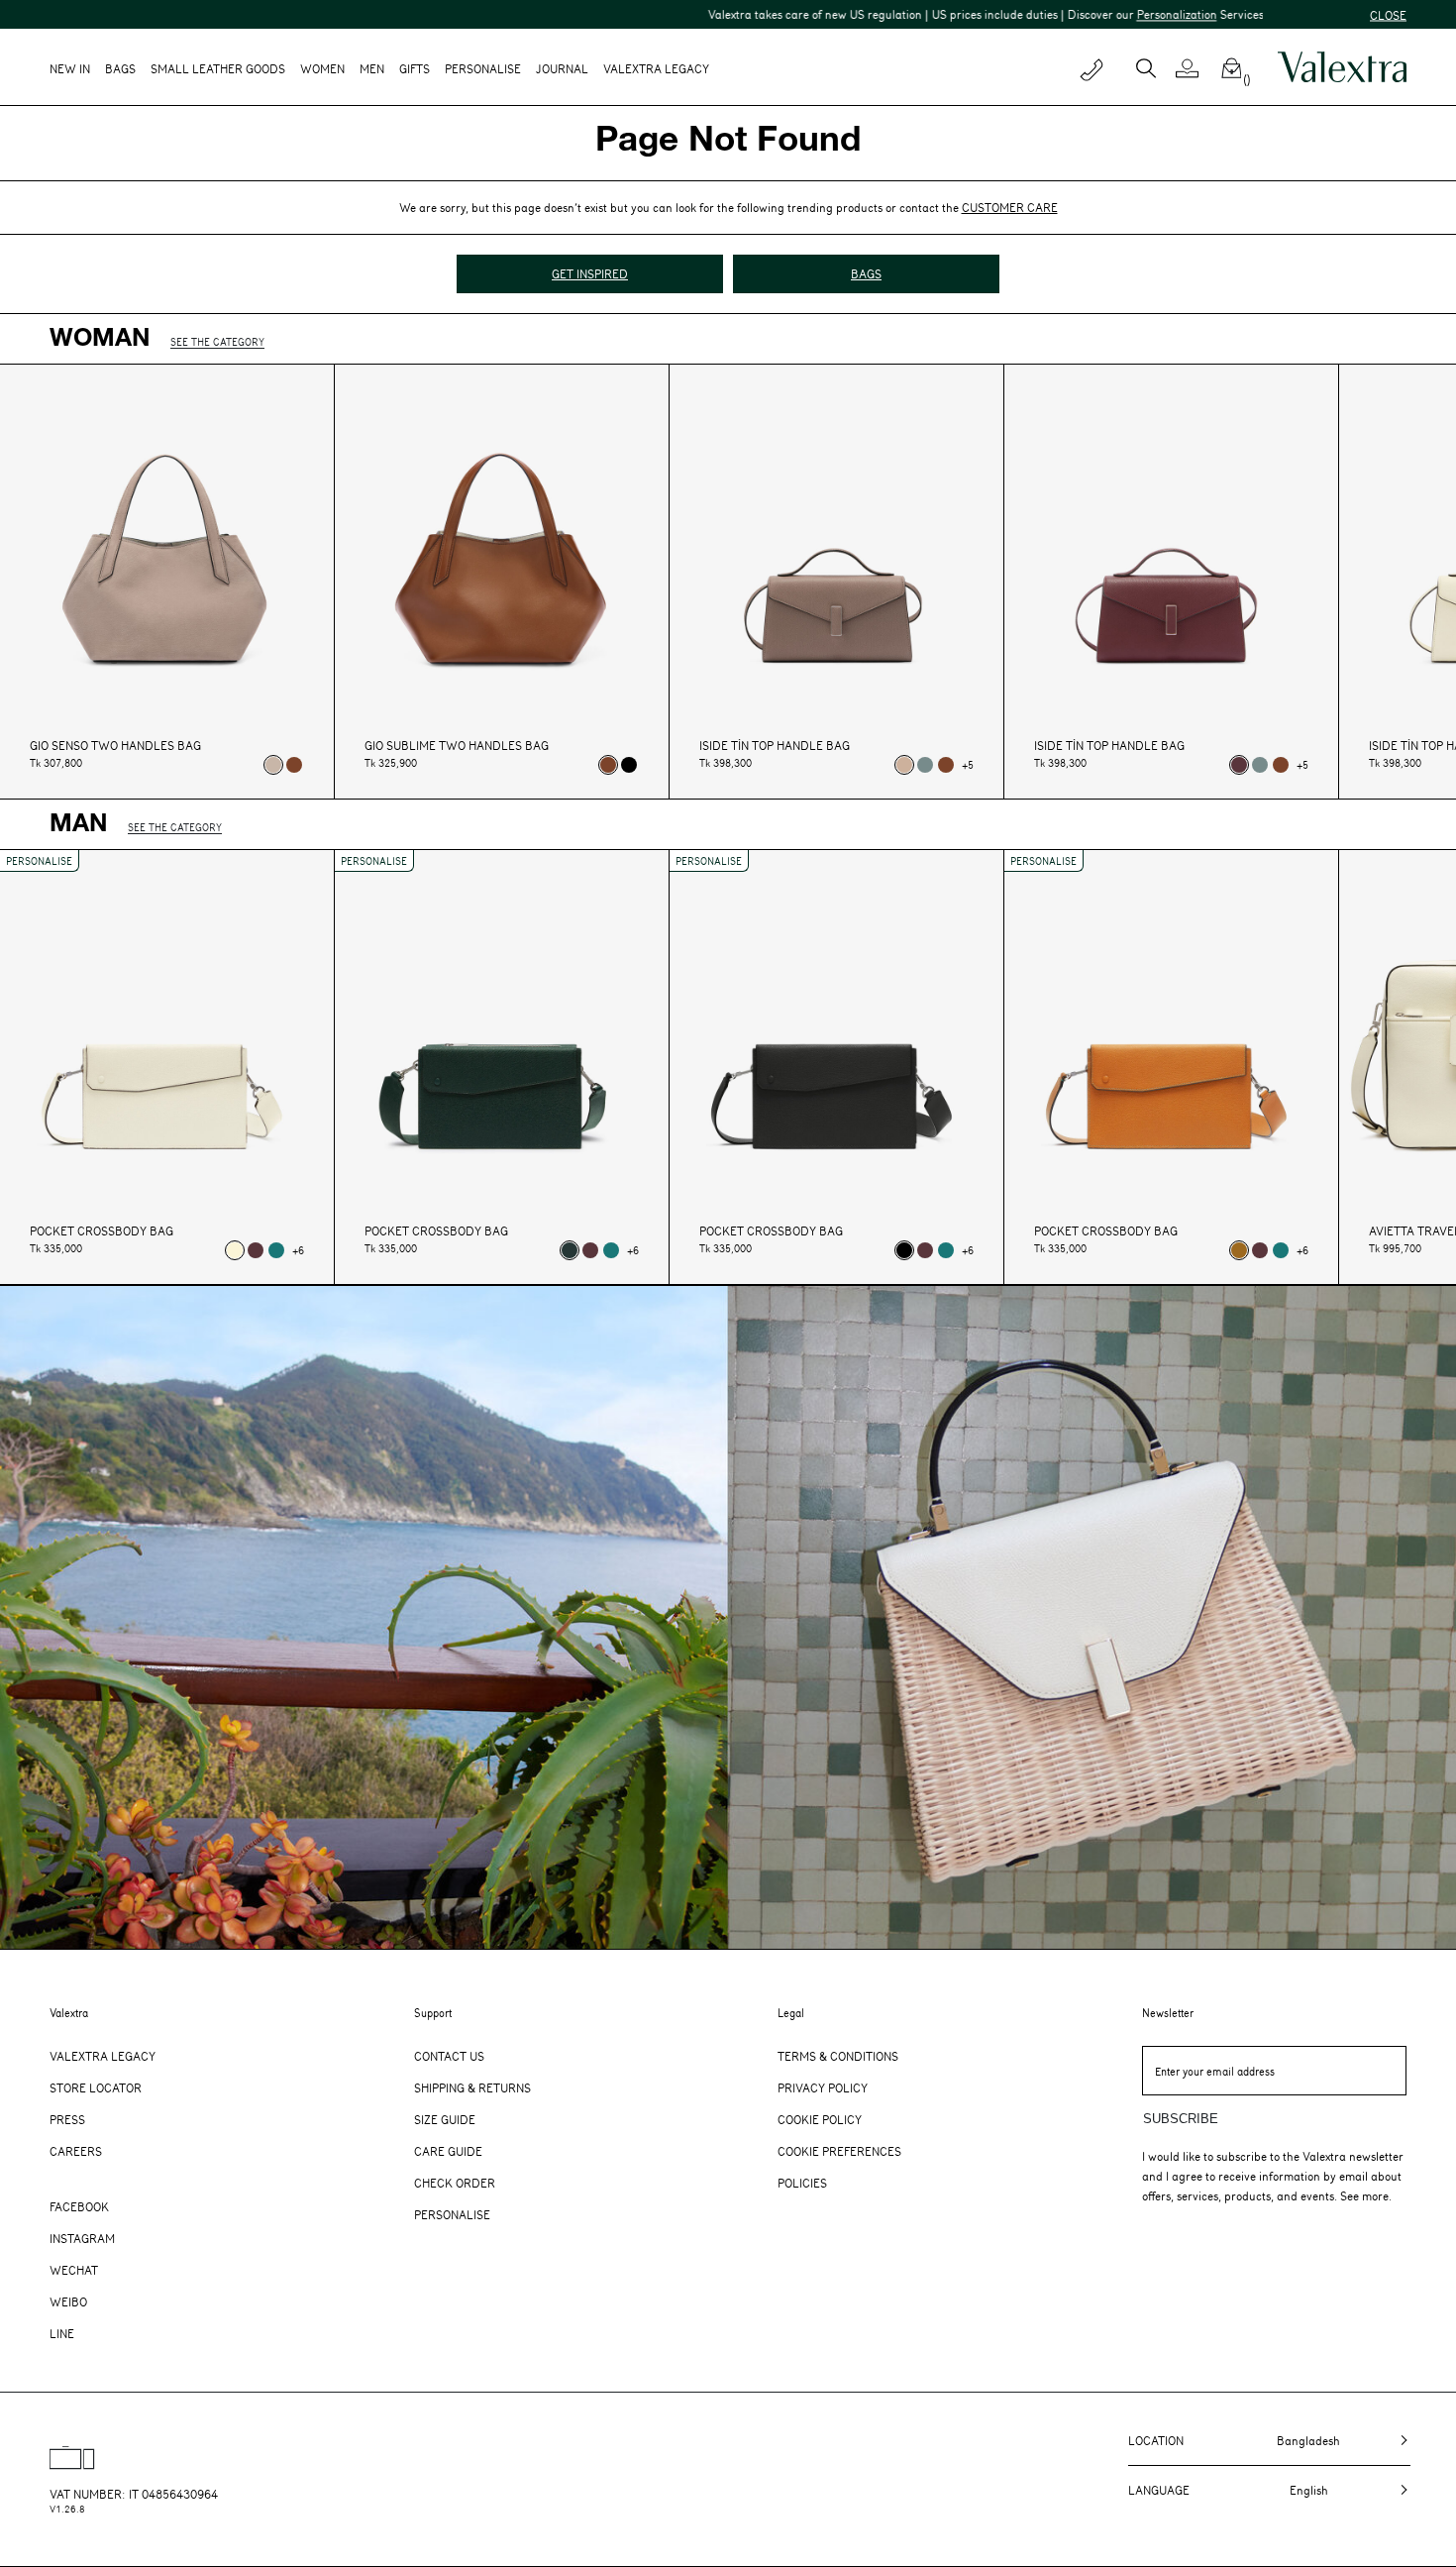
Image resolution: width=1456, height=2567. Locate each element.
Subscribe (1181, 2119)
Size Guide (445, 2119)
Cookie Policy (820, 2119)
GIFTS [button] (415, 68)
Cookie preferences (839, 2151)
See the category (217, 341)
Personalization (1068, 14)
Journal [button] (562, 68)
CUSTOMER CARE (1010, 207)
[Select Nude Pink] (273, 765)
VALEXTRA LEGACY (656, 68)
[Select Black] (629, 765)
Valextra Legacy (103, 2056)
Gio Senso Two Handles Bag (115, 746)
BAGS (866, 273)
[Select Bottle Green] (276, 1250)
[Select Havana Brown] (1239, 1250)
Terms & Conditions (838, 2056)
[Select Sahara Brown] (904, 765)
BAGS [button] (120, 68)
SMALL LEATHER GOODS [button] (218, 68)
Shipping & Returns (472, 2087)
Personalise (483, 68)
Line (62, 2333)
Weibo (68, 2301)
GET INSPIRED (590, 273)
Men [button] (372, 68)
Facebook (79, 2206)
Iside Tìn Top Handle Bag (775, 746)
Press (67, 2119)
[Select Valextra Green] (570, 1250)
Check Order (455, 2183)
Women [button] (322, 68)
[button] (1195, 68)
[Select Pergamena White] (235, 1250)
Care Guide (448, 2151)
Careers (76, 2151)
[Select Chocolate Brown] (294, 765)
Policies (802, 2183)
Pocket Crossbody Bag (102, 1231)
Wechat (74, 2270)
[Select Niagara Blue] (925, 765)
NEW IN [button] (70, 68)
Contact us (449, 2056)
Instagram (82, 2238)
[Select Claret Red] (1239, 765)
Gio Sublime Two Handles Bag (457, 746)
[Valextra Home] (1342, 67)
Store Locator (96, 2087)
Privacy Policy (823, 2087)
